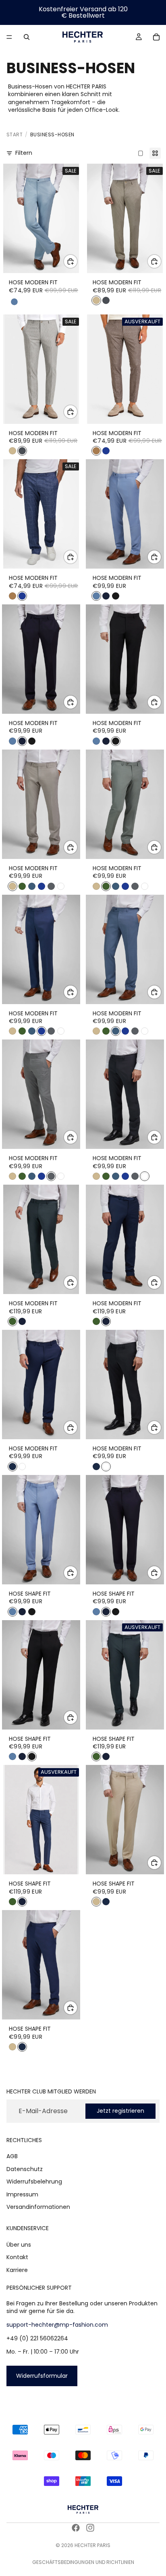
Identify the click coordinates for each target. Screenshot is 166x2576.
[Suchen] (27, 37)
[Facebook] (76, 2528)
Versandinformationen (38, 2207)
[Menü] (9, 37)
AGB (12, 2156)
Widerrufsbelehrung (34, 2182)
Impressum (22, 2194)
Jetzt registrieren (120, 2111)
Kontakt (17, 2257)
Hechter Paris (92, 2545)
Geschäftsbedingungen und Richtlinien (83, 2562)
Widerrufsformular (42, 2376)
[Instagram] (90, 2528)
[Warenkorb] (156, 37)
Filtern (24, 153)
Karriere (17, 2270)
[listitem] (96, 300)
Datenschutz (25, 2169)
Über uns (19, 2245)
